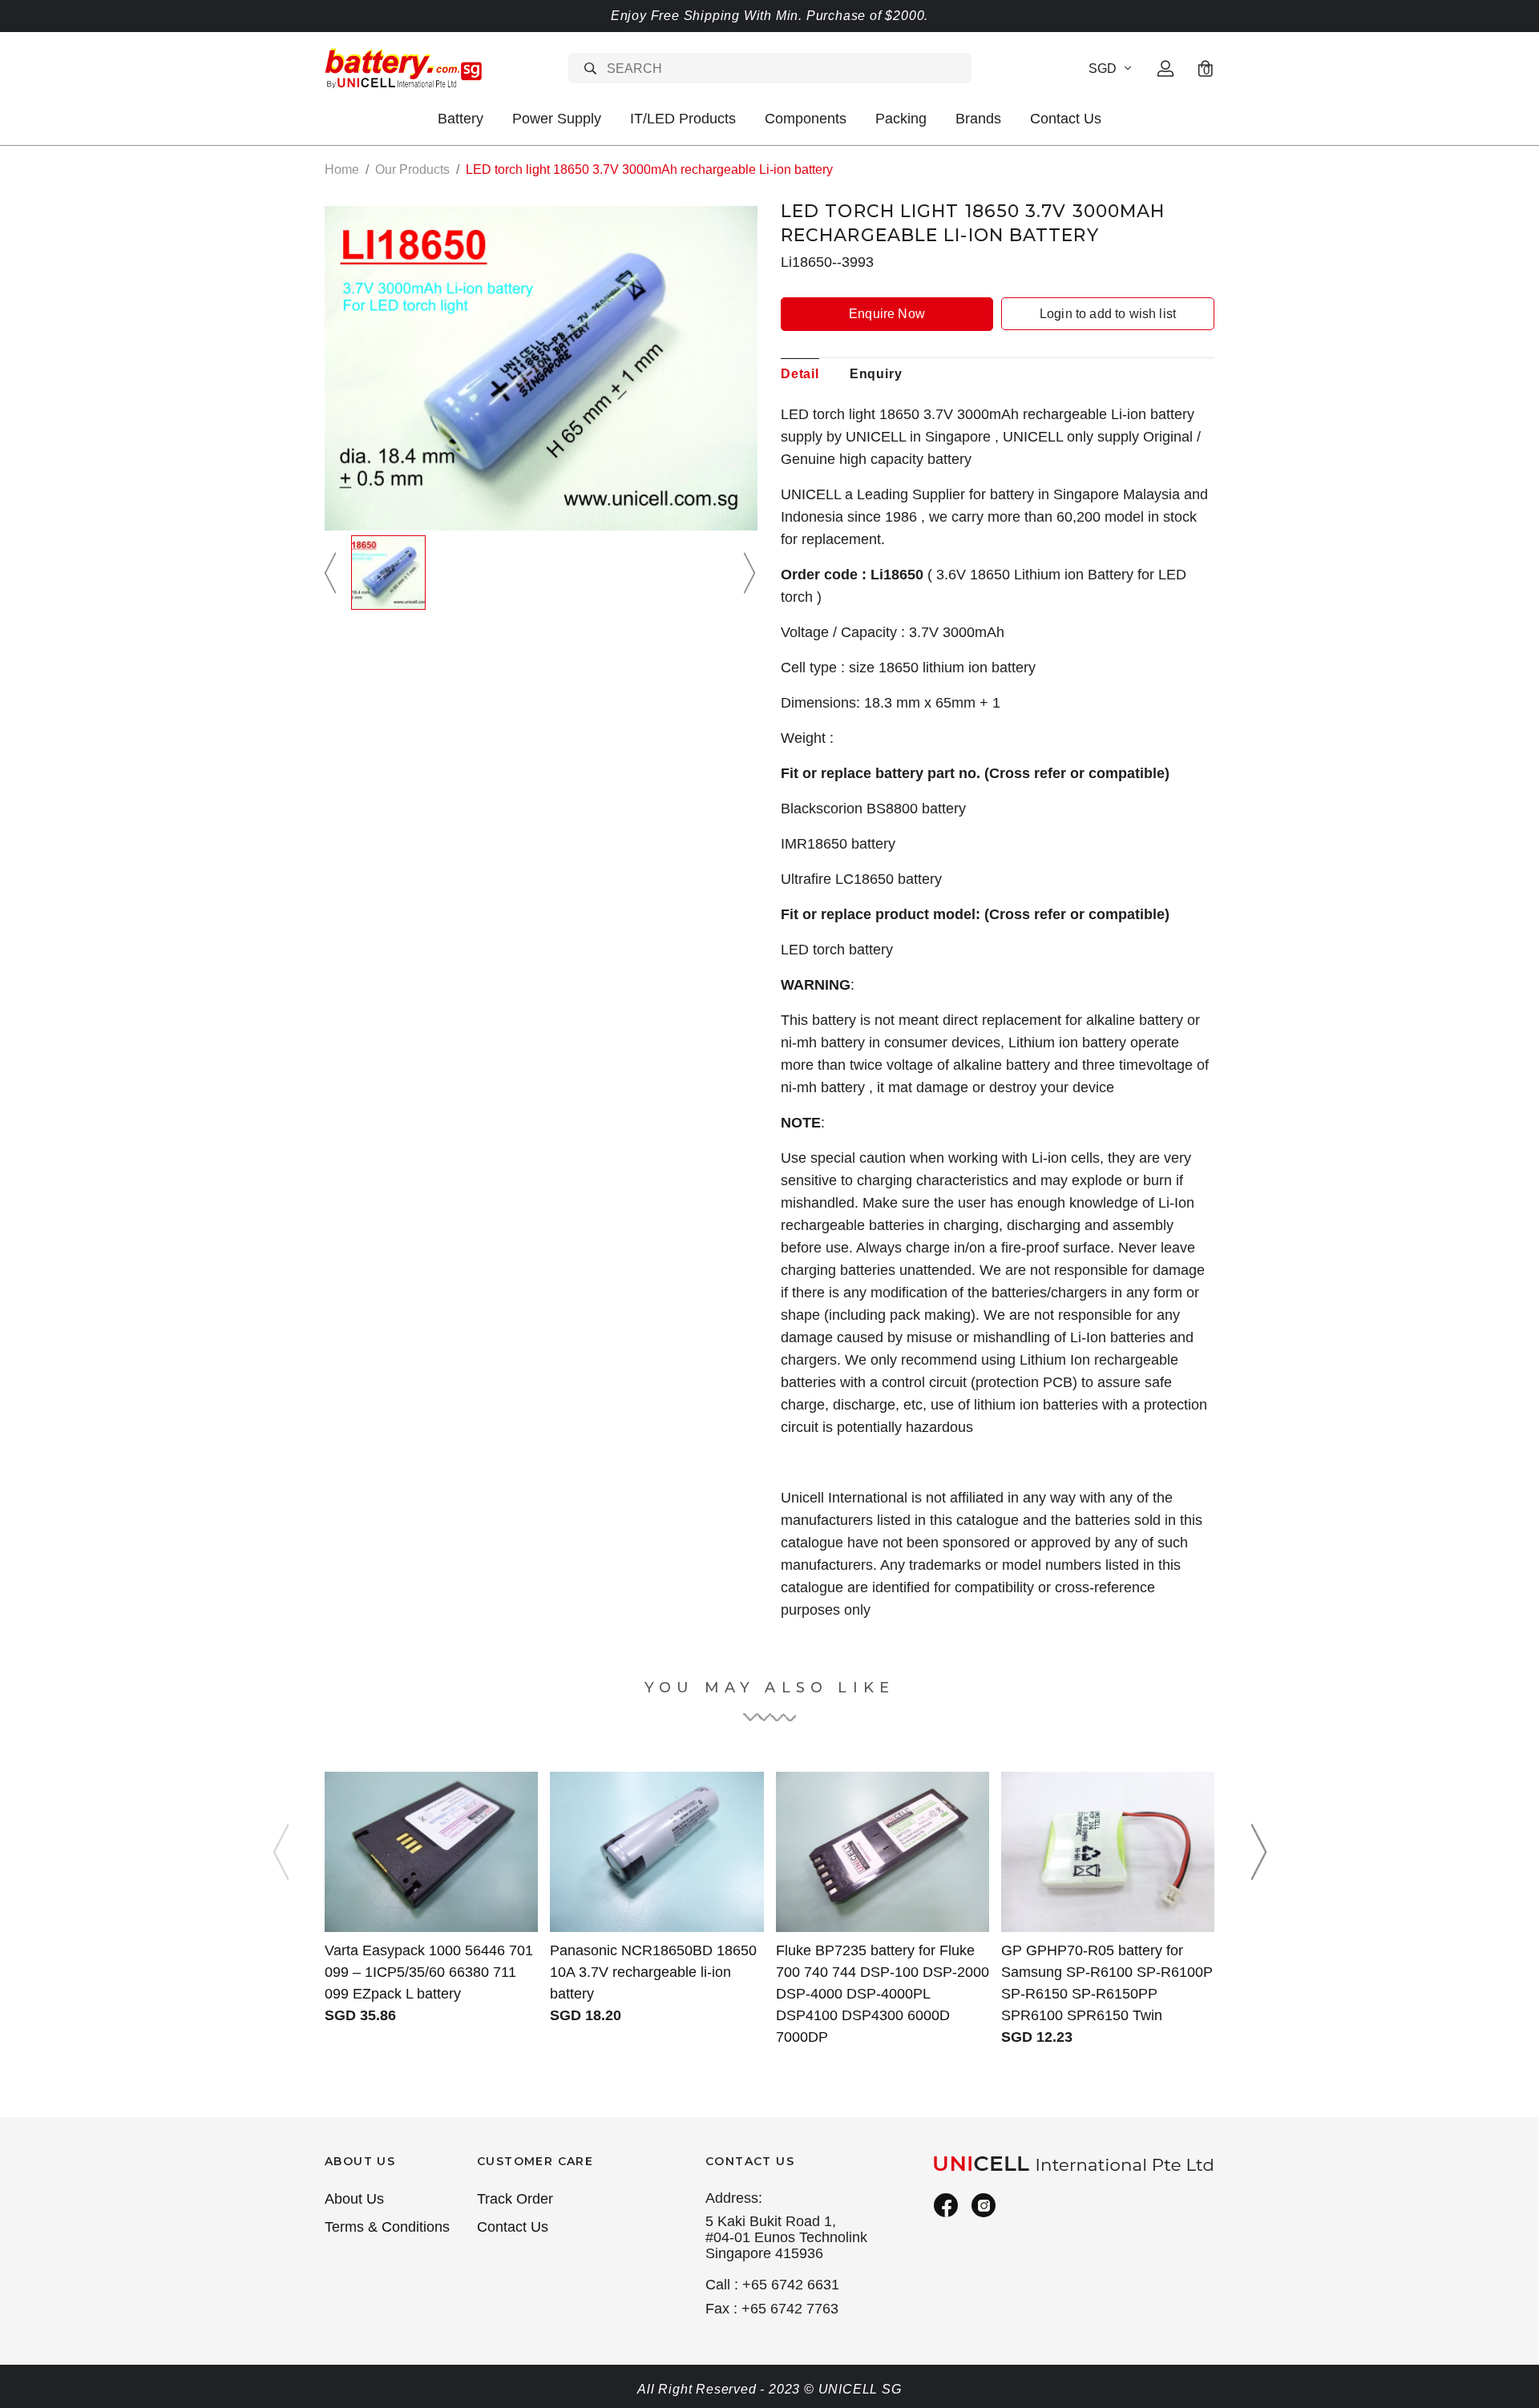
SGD (1103, 69)
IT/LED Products (683, 119)
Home (342, 169)
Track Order (515, 2199)
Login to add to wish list (1108, 314)
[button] (333, 573)
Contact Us (1066, 119)
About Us (354, 2199)
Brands (978, 119)
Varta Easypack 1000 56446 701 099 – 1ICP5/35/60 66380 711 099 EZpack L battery (429, 1972)
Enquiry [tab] (876, 374)
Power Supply (557, 119)
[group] (388, 573)
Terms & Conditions (387, 2227)
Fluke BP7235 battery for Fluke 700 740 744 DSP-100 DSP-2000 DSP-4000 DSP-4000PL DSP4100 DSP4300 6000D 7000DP (883, 1994)
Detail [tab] (800, 374)
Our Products (412, 169)
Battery (460, 119)
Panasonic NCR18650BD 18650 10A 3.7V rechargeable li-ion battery (653, 1972)
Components (806, 119)
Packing (901, 119)
